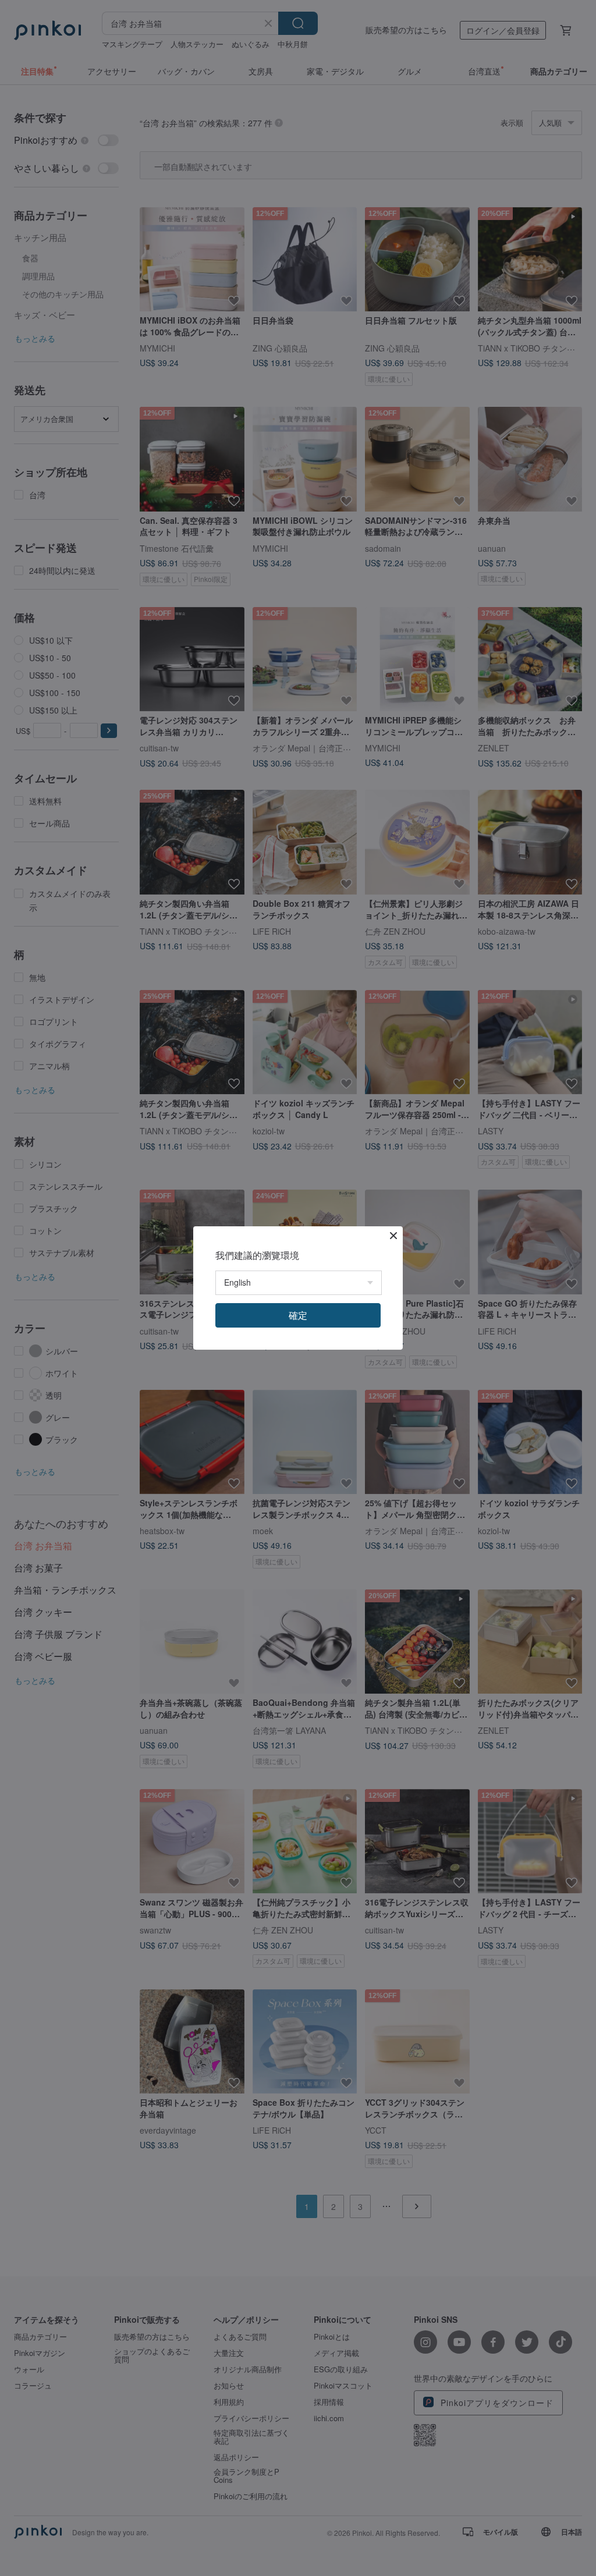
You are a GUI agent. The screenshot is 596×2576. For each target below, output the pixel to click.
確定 (298, 1315)
